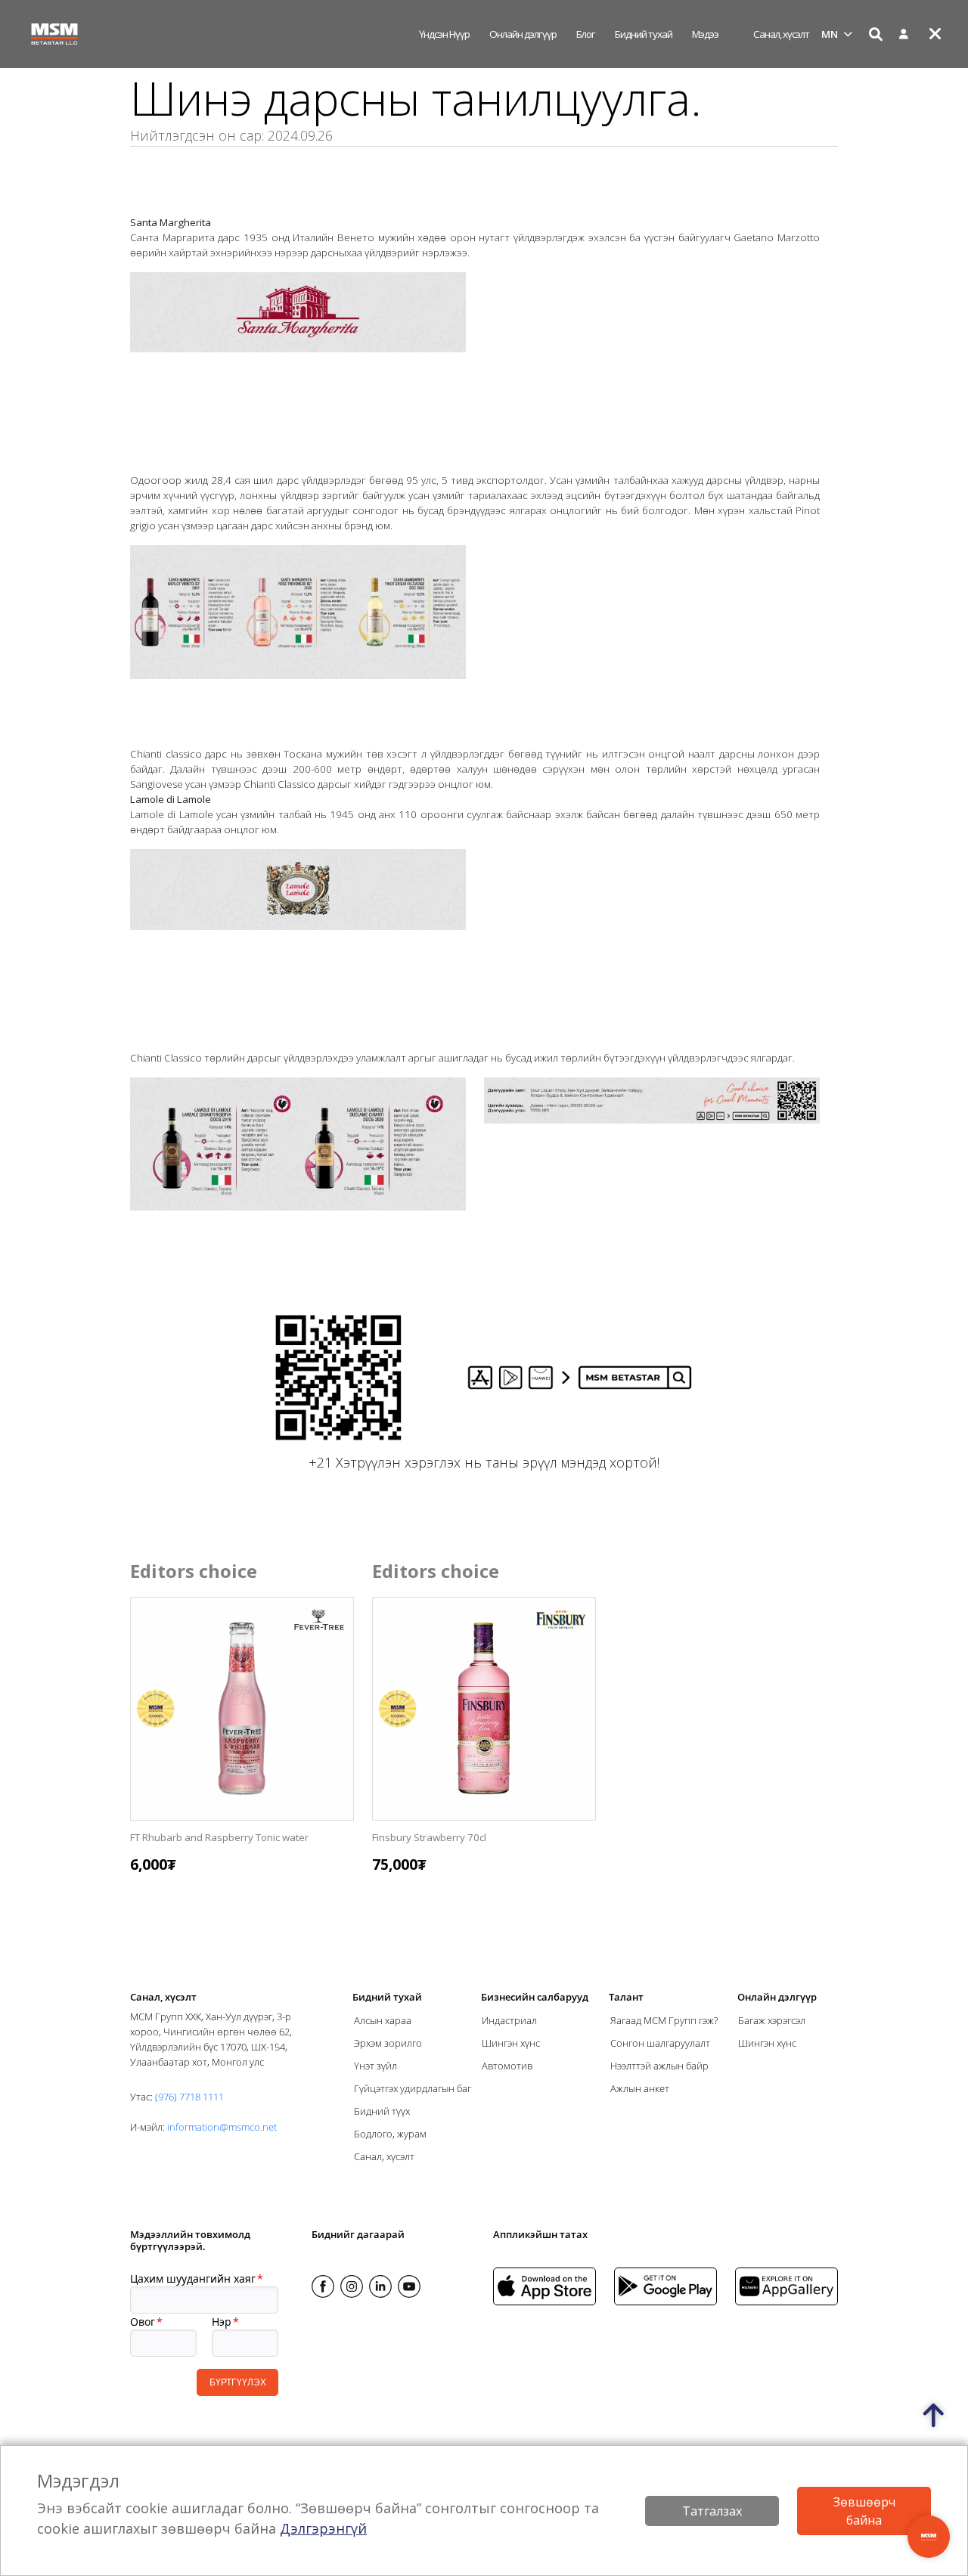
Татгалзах (712, 2511)
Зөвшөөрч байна (864, 2511)
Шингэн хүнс (511, 2043)
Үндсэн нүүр (444, 34)
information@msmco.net (222, 2127)
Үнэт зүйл (375, 2066)
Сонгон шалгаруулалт (660, 2043)
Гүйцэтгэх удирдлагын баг (413, 2088)
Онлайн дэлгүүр (523, 34)
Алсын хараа (383, 2020)
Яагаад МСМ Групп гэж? (664, 2020)
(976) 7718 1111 (189, 2097)
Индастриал (509, 2020)
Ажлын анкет (640, 2088)
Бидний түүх (382, 2111)
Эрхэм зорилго (388, 2043)
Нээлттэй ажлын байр (659, 2066)
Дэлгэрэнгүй (323, 2528)
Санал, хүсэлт (781, 34)
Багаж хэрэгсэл (772, 2020)
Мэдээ (705, 34)
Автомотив (507, 2066)
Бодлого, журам (390, 2134)
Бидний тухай (644, 34)
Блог (586, 34)
